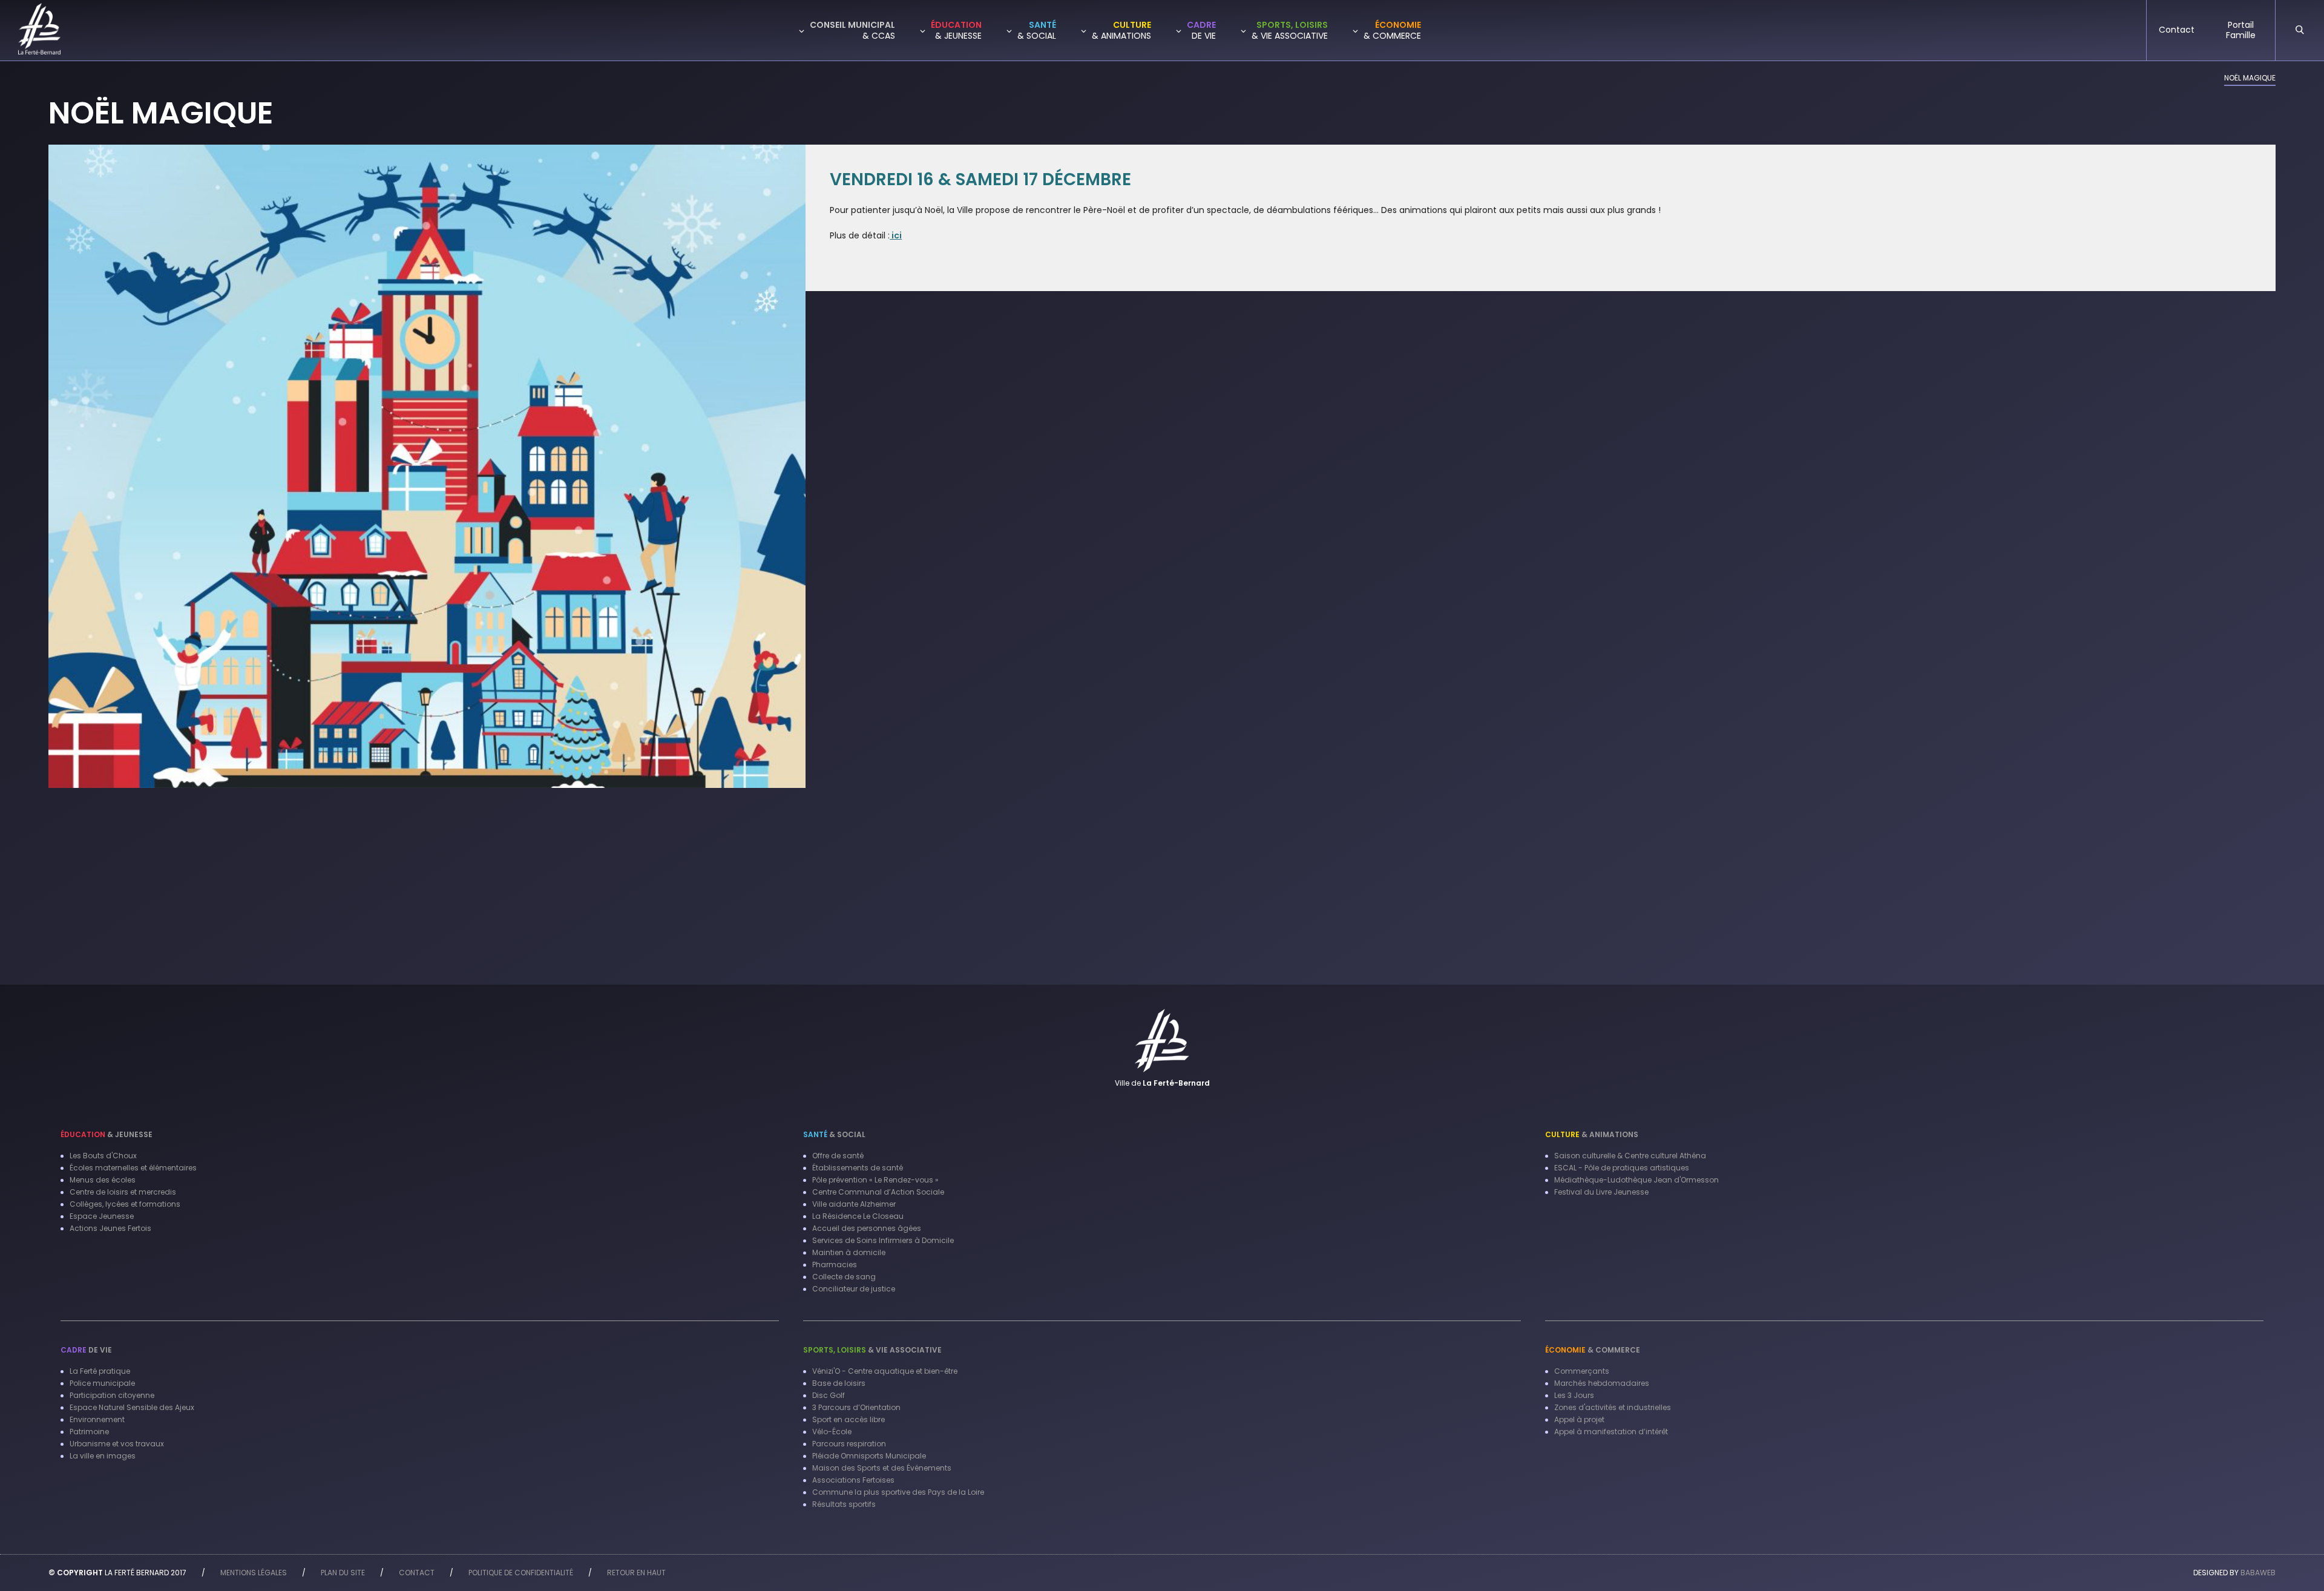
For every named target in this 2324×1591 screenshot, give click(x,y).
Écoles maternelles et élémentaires (133, 1168)
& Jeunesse (107, 1134)
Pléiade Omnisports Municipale (869, 1456)
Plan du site (343, 1573)
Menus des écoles (103, 1180)
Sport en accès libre (849, 1419)
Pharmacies (835, 1265)
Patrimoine (89, 1432)
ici (896, 235)
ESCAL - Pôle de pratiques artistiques (1622, 1168)
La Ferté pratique (100, 1371)
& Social (834, 1134)
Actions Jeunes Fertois (110, 1228)
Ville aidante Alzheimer (854, 1204)
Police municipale (102, 1383)
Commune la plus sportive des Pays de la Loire (898, 1492)
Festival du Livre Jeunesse (1601, 1192)
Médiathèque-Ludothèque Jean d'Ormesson (1636, 1180)
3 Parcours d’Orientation (856, 1407)
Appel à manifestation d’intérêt (1611, 1432)
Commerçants (1582, 1371)
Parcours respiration (849, 1444)
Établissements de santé (858, 1168)
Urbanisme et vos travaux (117, 1444)
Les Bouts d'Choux (103, 1156)
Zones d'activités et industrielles (1613, 1407)
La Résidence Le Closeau (858, 1216)
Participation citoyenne (112, 1395)
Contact (417, 1573)
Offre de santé (838, 1156)
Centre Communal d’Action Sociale (878, 1192)
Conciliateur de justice (854, 1289)
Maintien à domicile (849, 1252)
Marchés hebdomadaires (1602, 1383)
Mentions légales (254, 1573)
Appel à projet (1579, 1419)
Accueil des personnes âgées (867, 1228)
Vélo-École (832, 1432)
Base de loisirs (839, 1383)
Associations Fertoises (853, 1480)
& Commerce (1593, 1350)
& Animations (1592, 1134)
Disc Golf (829, 1395)
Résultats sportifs (844, 1504)
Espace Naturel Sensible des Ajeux (132, 1407)
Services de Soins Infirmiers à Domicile (883, 1240)
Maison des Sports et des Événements (882, 1468)
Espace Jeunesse (102, 1216)
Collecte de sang (844, 1277)
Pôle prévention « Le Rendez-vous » (875, 1180)
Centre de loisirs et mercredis (123, 1192)
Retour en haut (636, 1573)
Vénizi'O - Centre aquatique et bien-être (885, 1371)
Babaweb (2258, 1573)
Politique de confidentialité (521, 1573)
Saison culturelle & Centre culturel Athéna (1630, 1156)
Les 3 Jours (1574, 1395)
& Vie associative (872, 1350)
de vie (86, 1350)
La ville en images (103, 1456)
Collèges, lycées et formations (125, 1204)
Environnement (97, 1419)
